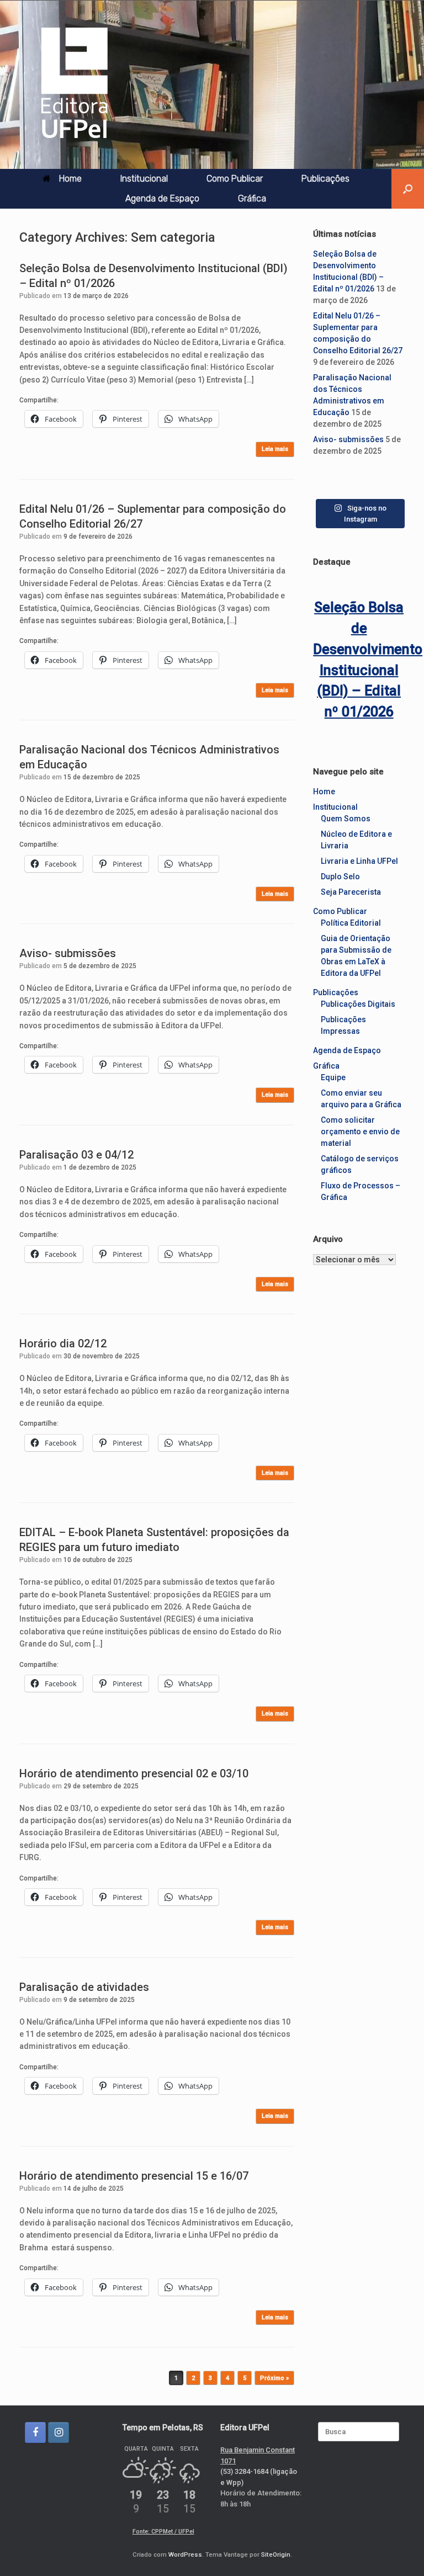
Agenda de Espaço (162, 198)
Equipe (333, 1077)
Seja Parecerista (351, 892)
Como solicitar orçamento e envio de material (360, 1132)
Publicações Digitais (358, 1004)
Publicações (325, 179)
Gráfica (252, 198)
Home (70, 179)
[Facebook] (35, 2432)
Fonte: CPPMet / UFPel (163, 2532)
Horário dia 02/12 (63, 1343)
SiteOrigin (276, 2554)
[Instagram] (59, 2432)
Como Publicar (235, 179)
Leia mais (275, 449)
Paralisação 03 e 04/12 (76, 1155)
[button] (408, 189)
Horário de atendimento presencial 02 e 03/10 (134, 1773)
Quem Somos (346, 819)
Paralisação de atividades (84, 1987)
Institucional (144, 179)
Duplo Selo (340, 877)
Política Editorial (351, 923)
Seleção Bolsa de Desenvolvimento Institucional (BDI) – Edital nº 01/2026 (359, 660)
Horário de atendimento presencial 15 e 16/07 (134, 2176)
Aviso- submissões (68, 953)
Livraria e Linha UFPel (359, 861)
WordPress (185, 2554)
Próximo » (274, 2378)
